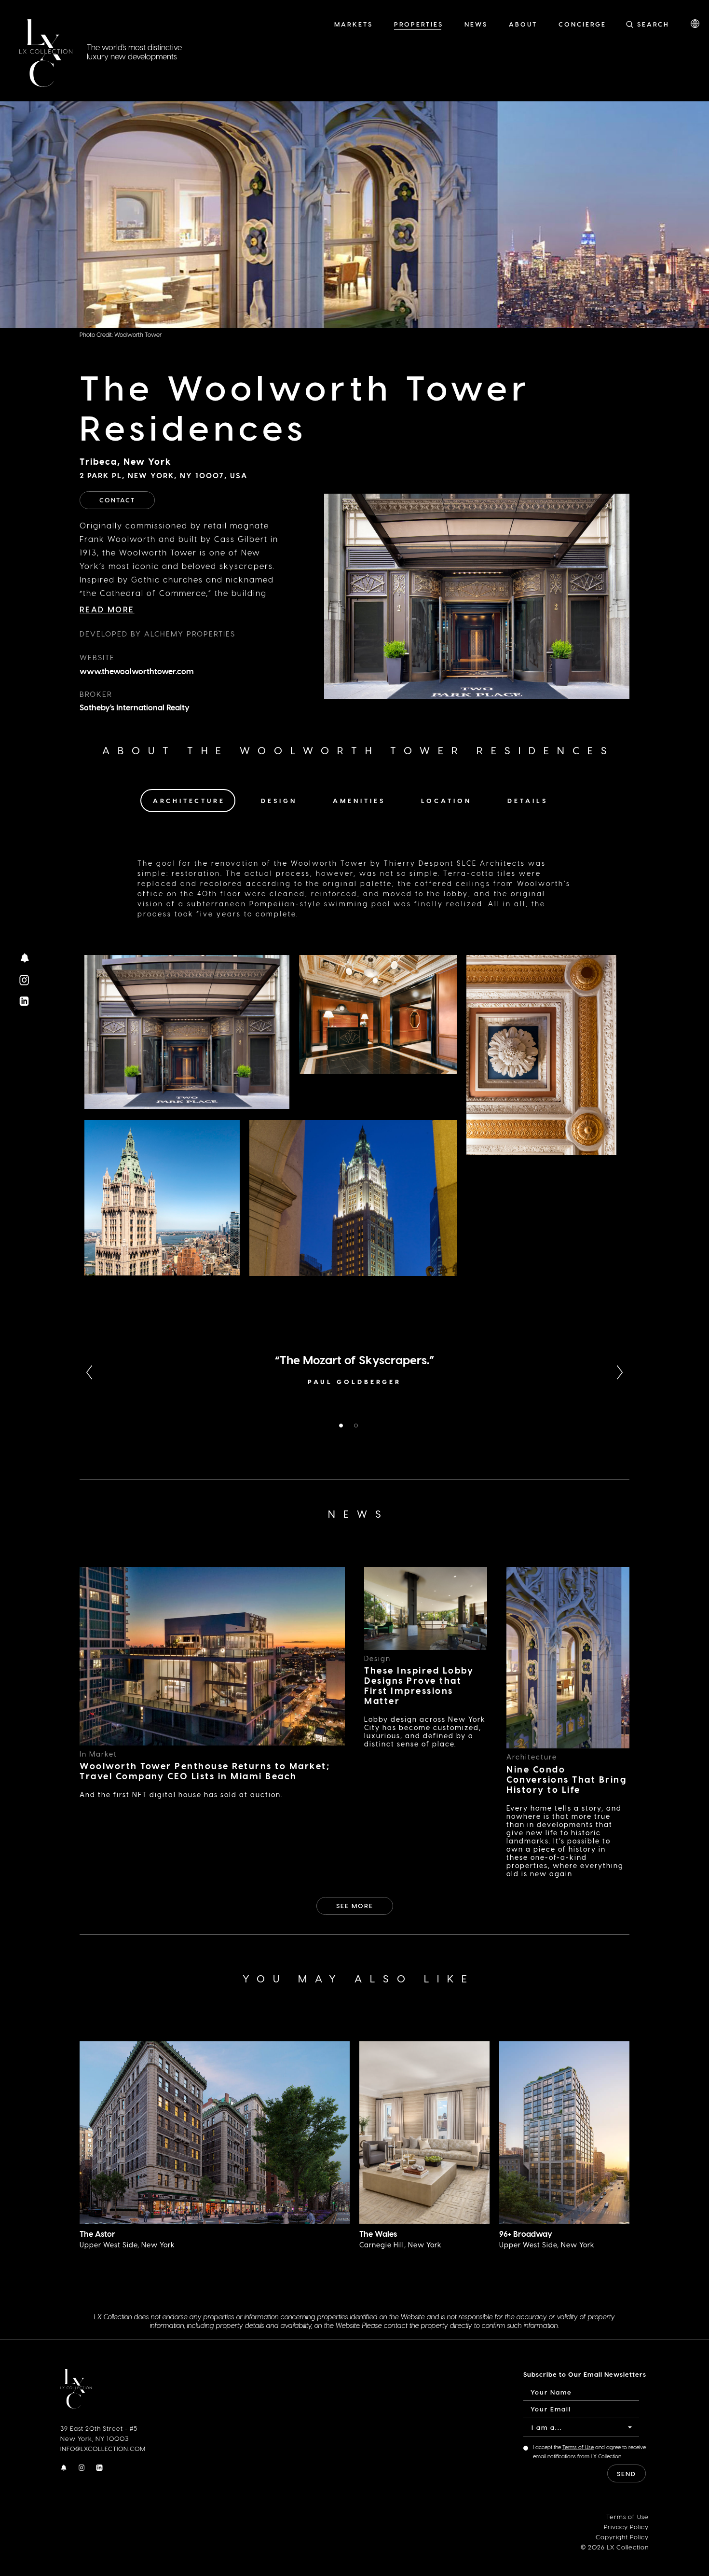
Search (653, 24)
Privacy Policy (626, 2527)
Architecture (189, 800)
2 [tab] (358, 1426)
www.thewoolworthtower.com (137, 671)
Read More (107, 609)
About (523, 24)
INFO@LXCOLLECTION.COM (103, 2448)
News (476, 24)
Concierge (582, 24)
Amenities (359, 800)
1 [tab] (342, 1426)
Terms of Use (578, 2447)
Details (528, 800)
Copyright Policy (622, 2537)
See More (355, 1905)
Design (279, 800)
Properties (419, 24)
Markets (354, 24)
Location (446, 800)
